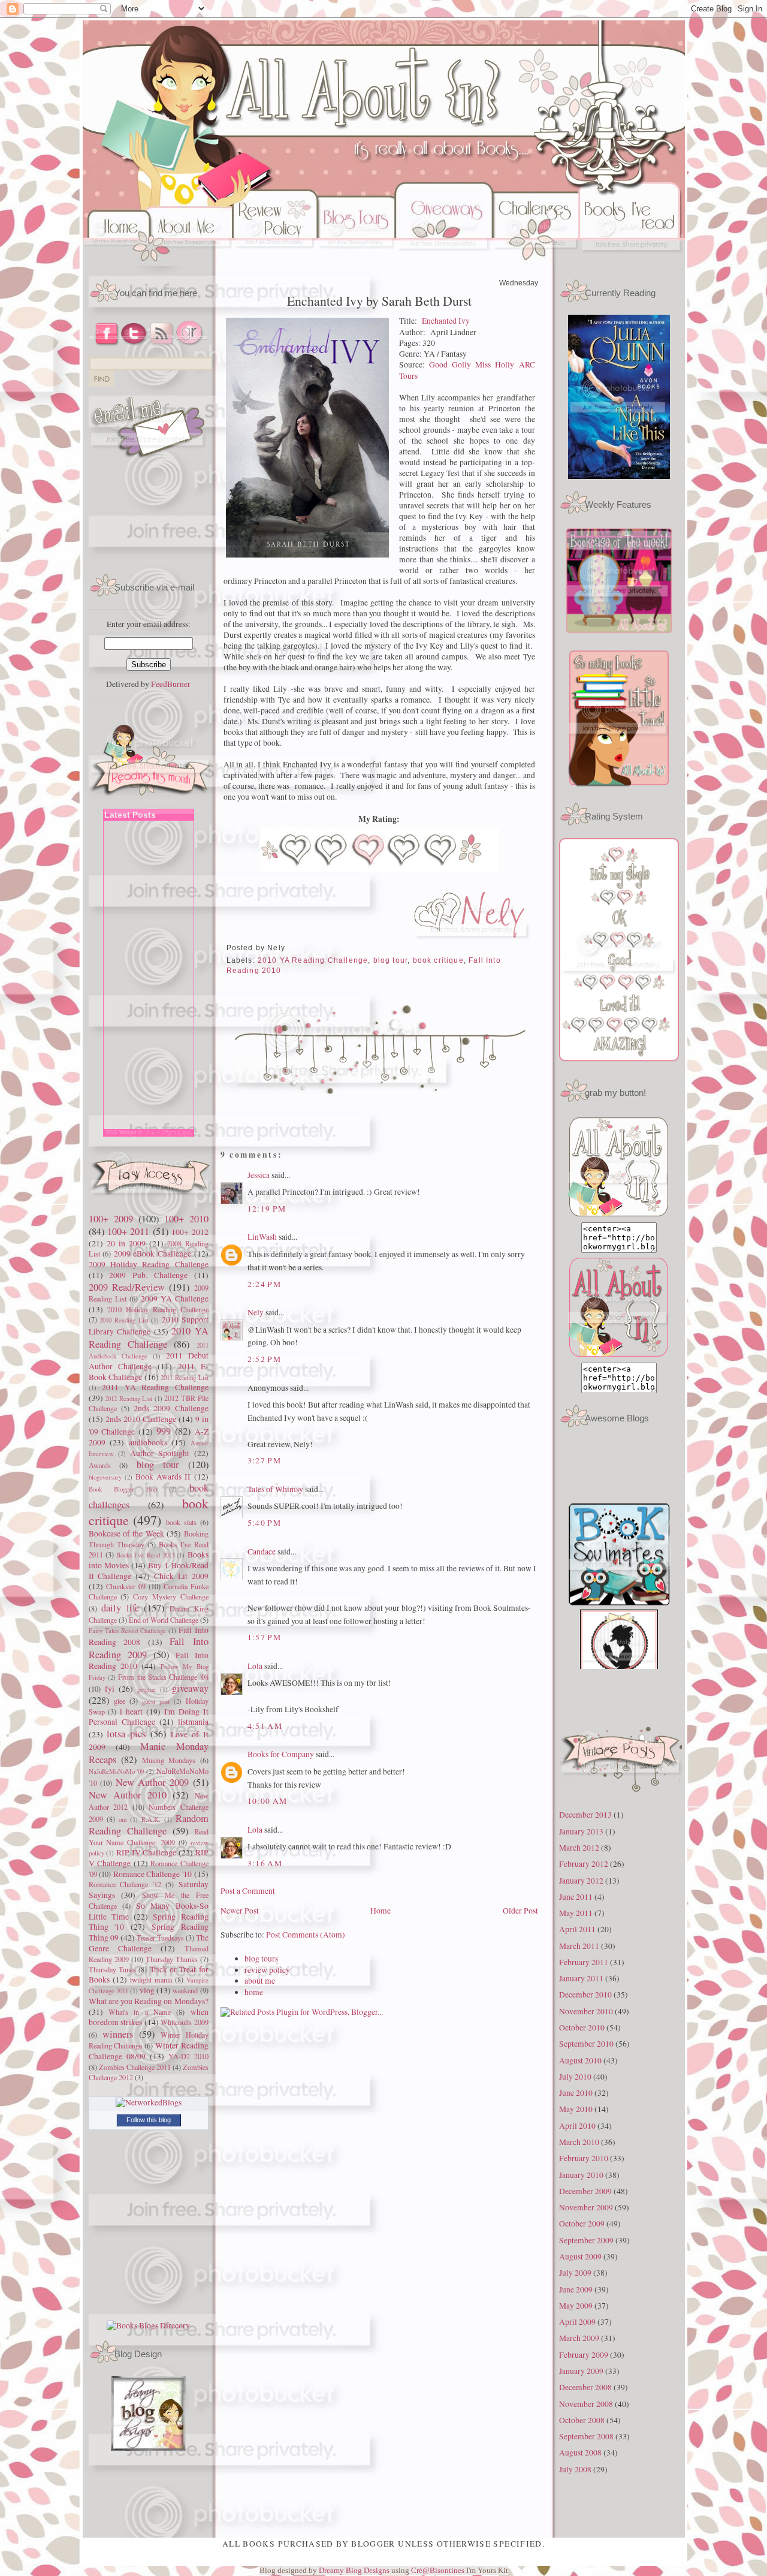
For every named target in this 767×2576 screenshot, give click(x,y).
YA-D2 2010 (188, 2056)
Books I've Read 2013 (145, 1555)
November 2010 (586, 2011)
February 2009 (584, 2355)
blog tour (158, 1465)
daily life (120, 1608)
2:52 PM (265, 1359)
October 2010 (582, 2027)
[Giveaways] (444, 263)
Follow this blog (149, 2120)
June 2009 (576, 2289)
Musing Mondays (169, 1760)
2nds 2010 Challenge (141, 1419)
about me (260, 1981)
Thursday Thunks (172, 1959)
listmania (193, 1722)
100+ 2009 (111, 1219)
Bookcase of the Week (126, 1533)
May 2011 (576, 1913)
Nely (256, 1312)
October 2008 (582, 2420)
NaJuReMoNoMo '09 (117, 1771)
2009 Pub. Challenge (148, 1275)
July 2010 (575, 2077)
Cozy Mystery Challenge (171, 1596)
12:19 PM (267, 1209)
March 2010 (579, 2142)
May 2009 (576, 2306)
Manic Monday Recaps (149, 1753)
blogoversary (105, 1477)
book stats (181, 1522)
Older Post (520, 1911)
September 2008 (586, 2436)
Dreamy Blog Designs (355, 2570)
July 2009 (575, 2273)
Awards (100, 1465)
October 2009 (582, 2224)
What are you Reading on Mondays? (149, 2001)
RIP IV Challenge (146, 1852)
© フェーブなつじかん (166, 1132)
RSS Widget (121, 1132)
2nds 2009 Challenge (171, 1408)
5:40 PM (265, 1523)
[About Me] (193, 263)
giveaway (190, 1688)
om (123, 1819)
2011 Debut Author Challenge (149, 1361)
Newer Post (240, 1911)
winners (118, 2034)
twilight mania (151, 1980)
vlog (147, 1990)
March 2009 (579, 2338)
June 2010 (576, 2093)
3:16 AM (265, 1863)
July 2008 (575, 2469)
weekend (185, 1990)
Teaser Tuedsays (160, 1938)
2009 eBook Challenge (153, 1254)
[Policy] (275, 263)
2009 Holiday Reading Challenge (149, 1264)
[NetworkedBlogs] (149, 2102)
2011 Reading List (184, 1377)
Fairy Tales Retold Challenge (128, 1630)
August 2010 (580, 2060)
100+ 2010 (186, 1219)
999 (164, 1431)
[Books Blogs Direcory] (148, 2325)
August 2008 (580, 2453)
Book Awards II (163, 1477)
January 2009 (581, 2371)
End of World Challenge (164, 1620)
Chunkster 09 (126, 1586)
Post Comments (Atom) (306, 1935)
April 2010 (577, 2126)
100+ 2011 (128, 1231)
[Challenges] (536, 263)
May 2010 (576, 2109)
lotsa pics (126, 1734)
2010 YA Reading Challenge (149, 1337)
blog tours (261, 1959)
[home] (117, 263)
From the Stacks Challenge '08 (163, 1677)
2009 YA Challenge (175, 1298)
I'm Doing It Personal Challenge (149, 1717)
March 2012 (579, 1848)
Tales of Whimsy (275, 1489)
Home (381, 1911)
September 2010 (586, 2044)
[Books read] (632, 263)
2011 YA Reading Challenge (155, 1387)
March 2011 (579, 1946)
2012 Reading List (129, 1398)
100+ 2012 (190, 1232)
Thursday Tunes (112, 1969)
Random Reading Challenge (149, 1825)
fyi (110, 1689)
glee (120, 1701)
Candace (262, 1551)
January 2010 (581, 2175)
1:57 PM (265, 1637)
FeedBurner (171, 684)
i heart (131, 1712)
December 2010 (585, 1994)
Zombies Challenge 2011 (135, 2067)
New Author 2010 (128, 1795)
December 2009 (585, 2191)
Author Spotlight (160, 1453)
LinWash (262, 1237)
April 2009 (577, 2322)
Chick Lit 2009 (181, 1576)
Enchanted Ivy (446, 321)
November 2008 (586, 2404)
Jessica (259, 1175)
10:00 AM (268, 1801)
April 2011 (577, 1929)
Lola (255, 1666)
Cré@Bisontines (439, 2570)
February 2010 (584, 2158)
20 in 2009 (126, 1243)
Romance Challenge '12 (125, 1884)
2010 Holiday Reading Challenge (158, 1309)
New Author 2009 (152, 1782)
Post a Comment (248, 1891)
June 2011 (576, 1897)
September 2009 (586, 2240)
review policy (267, 1970)
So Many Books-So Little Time (149, 1911)
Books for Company (281, 1754)
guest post (156, 1701)
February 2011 (584, 1962)
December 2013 (585, 1815)
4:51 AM (265, 1726)
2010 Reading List (124, 1320)
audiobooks (148, 1442)
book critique (438, 960)
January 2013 (581, 1831)
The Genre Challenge (149, 1943)
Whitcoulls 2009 (185, 2022)
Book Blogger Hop (123, 1489)
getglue (147, 1689)
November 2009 (586, 2207)
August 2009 (580, 2256)
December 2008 (585, 2387)
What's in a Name (140, 2012)
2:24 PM (265, 1284)
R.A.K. (151, 1819)
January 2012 (581, 1881)
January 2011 (581, 1978)
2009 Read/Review (127, 1287)
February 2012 (584, 1864)
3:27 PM (265, 1460)
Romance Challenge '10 (153, 1874)
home (254, 1992)
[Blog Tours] (356, 263)
